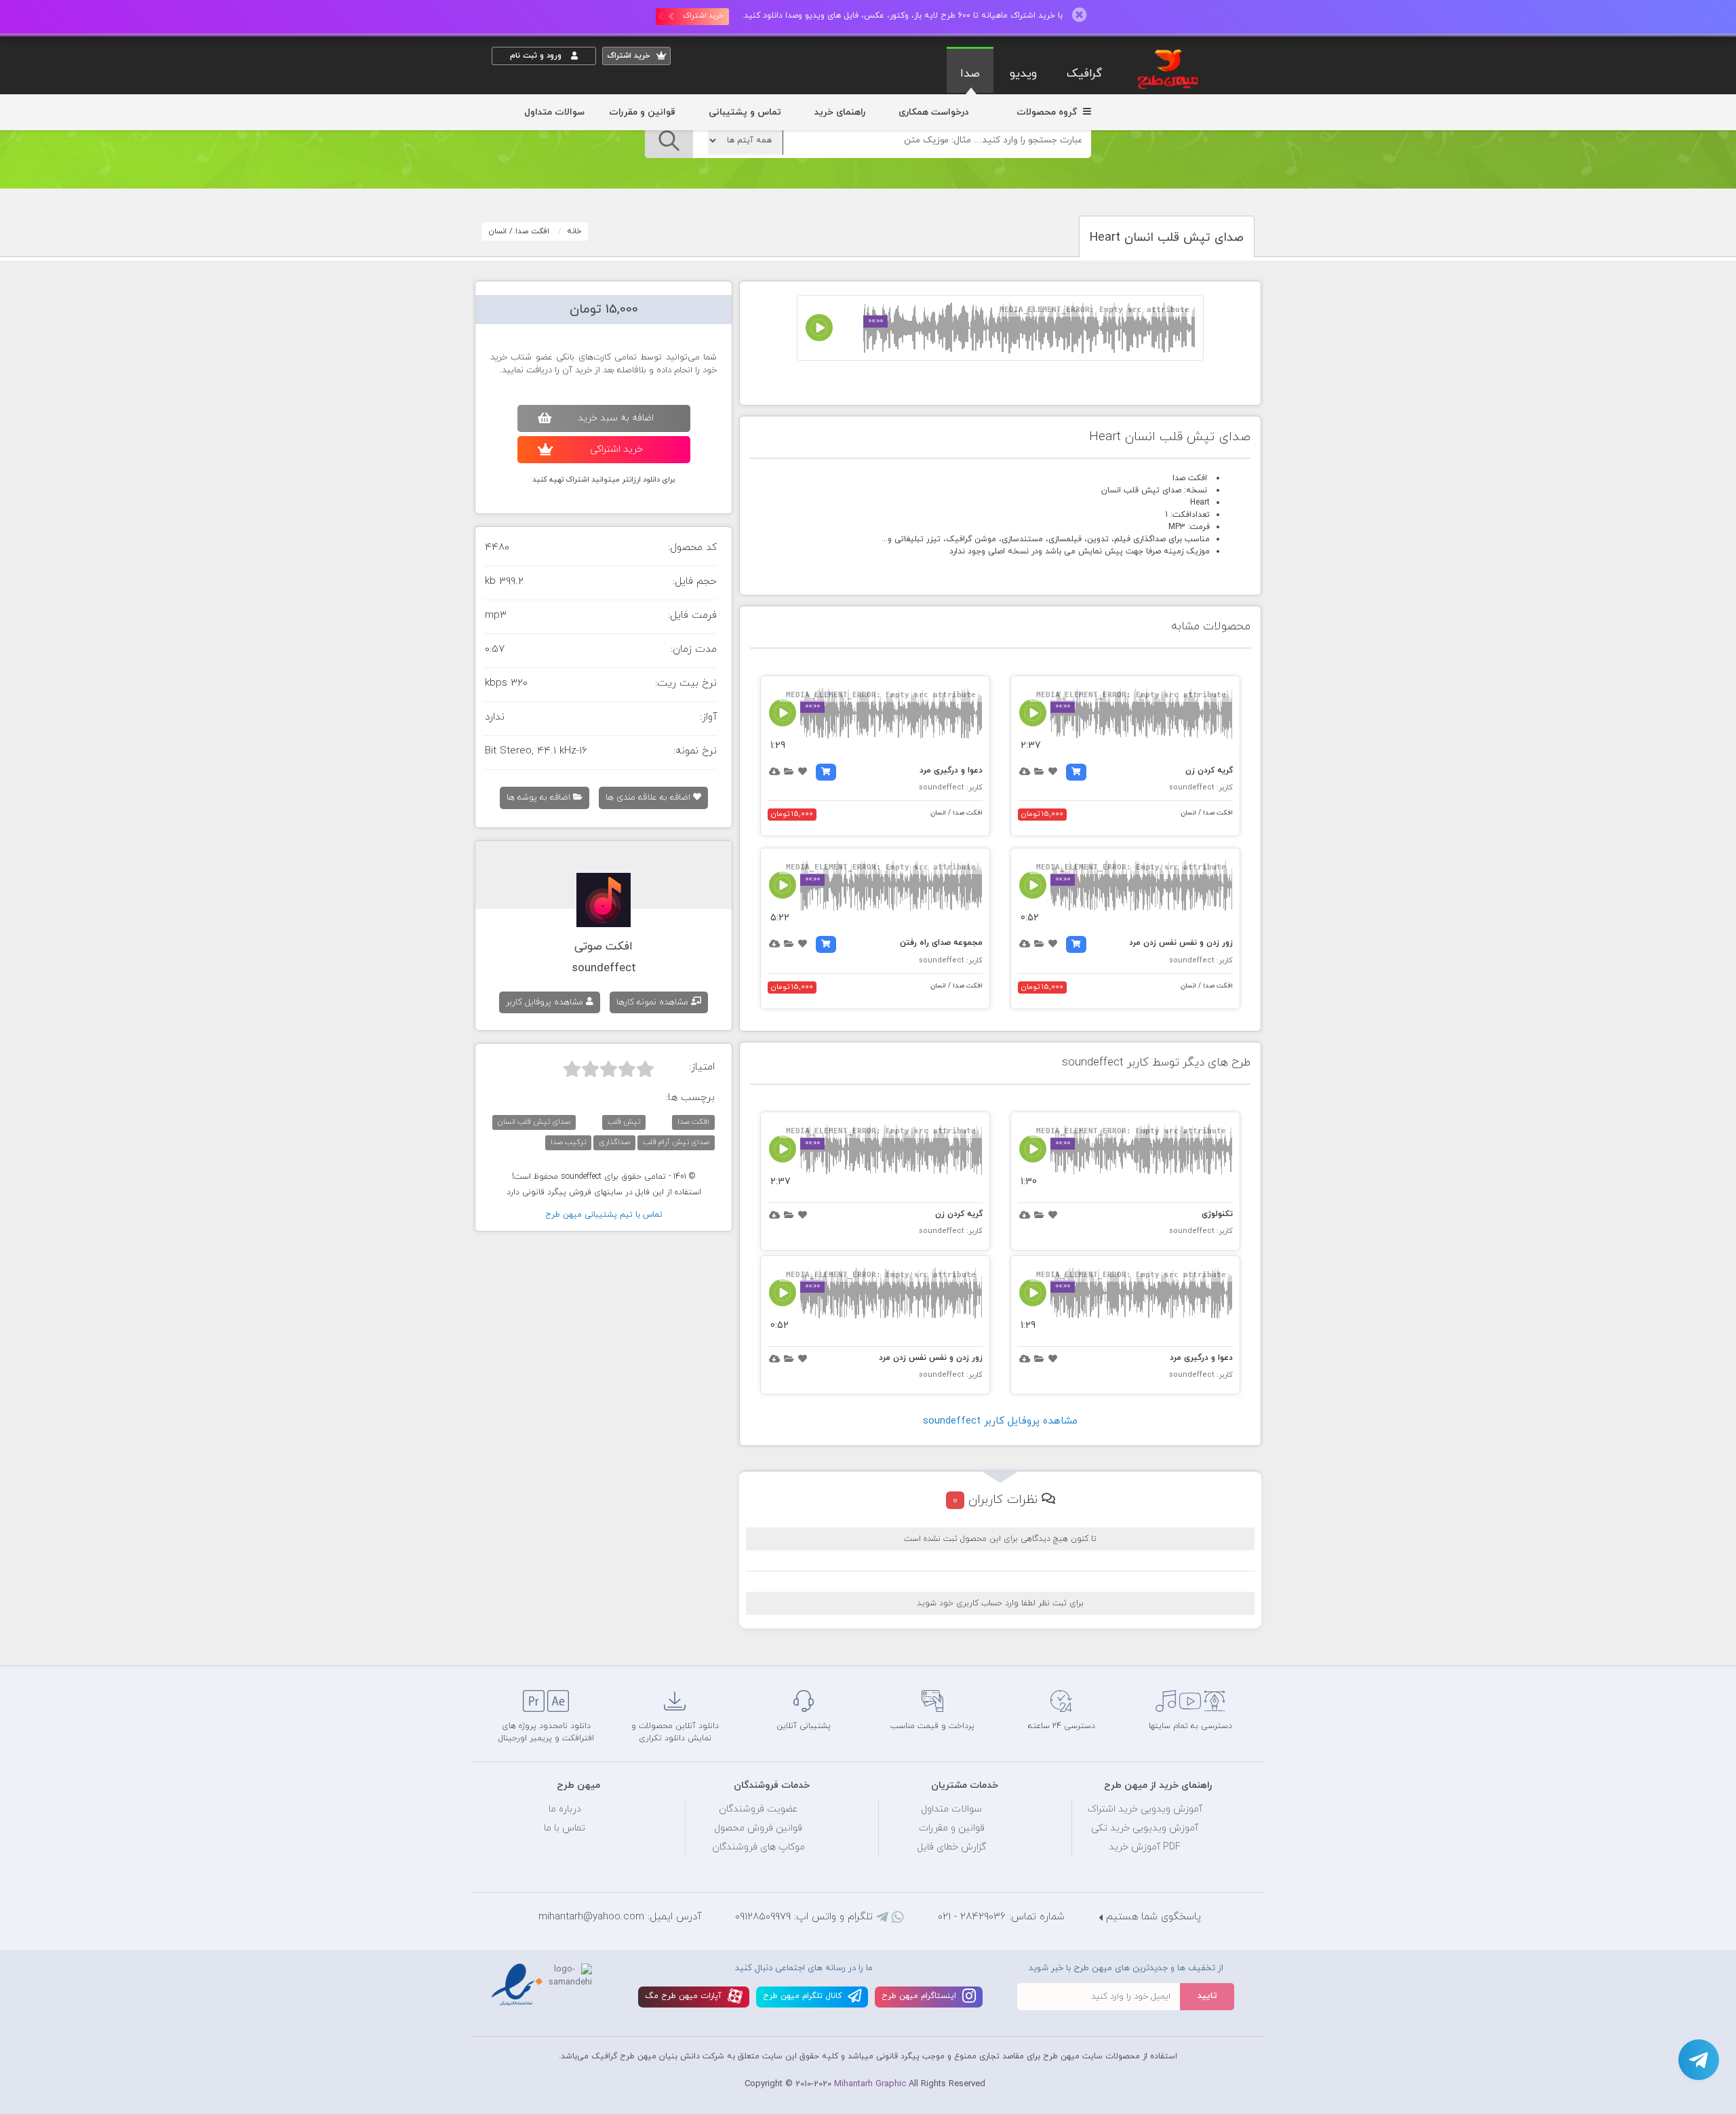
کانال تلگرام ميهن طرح (804, 1996)
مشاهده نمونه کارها (654, 1002)
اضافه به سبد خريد (616, 418)
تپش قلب (624, 1122)
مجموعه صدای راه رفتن (941, 943)
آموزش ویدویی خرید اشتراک (1145, 1809)
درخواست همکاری (933, 112)
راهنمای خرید (840, 112)
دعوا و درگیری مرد (951, 770)
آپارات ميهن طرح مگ (685, 1996)
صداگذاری (614, 1142)
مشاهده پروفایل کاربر (546, 1002)
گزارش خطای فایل (951, 1847)
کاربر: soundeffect (1201, 787)
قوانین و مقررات (642, 112)
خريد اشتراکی (616, 449)
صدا (970, 74)
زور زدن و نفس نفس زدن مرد (1181, 943)
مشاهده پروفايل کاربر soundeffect (1000, 1421)
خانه (574, 231)
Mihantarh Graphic (870, 2084)
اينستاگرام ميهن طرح (920, 1996)
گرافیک (1084, 74)
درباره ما (565, 1809)
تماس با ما (565, 1828)
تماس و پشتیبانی (745, 112)
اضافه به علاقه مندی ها (649, 798)
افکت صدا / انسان (1207, 813)
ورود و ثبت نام (537, 56)
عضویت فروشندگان (758, 1809)
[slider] (609, 1069)
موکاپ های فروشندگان (758, 1847)
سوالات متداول (554, 112)
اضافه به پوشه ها (540, 798)
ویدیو (1023, 74)
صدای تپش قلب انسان (534, 1122)
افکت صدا (532, 231)
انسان (497, 231)
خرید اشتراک (703, 16)
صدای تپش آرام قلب (676, 1142)
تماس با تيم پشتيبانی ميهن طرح (604, 1215)
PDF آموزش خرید (1145, 1847)
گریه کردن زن (1209, 770)
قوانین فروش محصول (758, 1828)
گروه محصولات (1048, 112)
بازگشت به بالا (526, 1643)
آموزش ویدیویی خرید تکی (1145, 1828)
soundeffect (604, 968)
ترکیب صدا (568, 1142)
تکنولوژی (1217, 1214)
